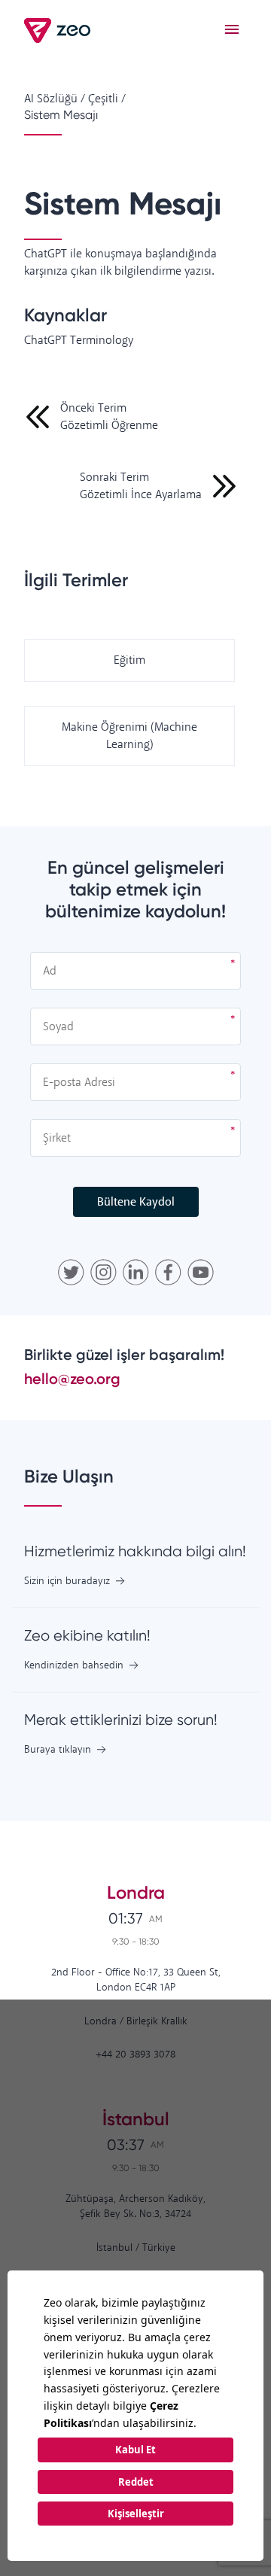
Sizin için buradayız (67, 1581)
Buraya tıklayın (58, 1750)
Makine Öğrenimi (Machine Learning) (129, 736)
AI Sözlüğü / (55, 99)
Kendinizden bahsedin (74, 1666)
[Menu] (232, 30)
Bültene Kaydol (136, 1202)
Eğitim (129, 660)
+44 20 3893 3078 (135, 2055)
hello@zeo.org (72, 1379)
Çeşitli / (107, 99)
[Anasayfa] (58, 30)
